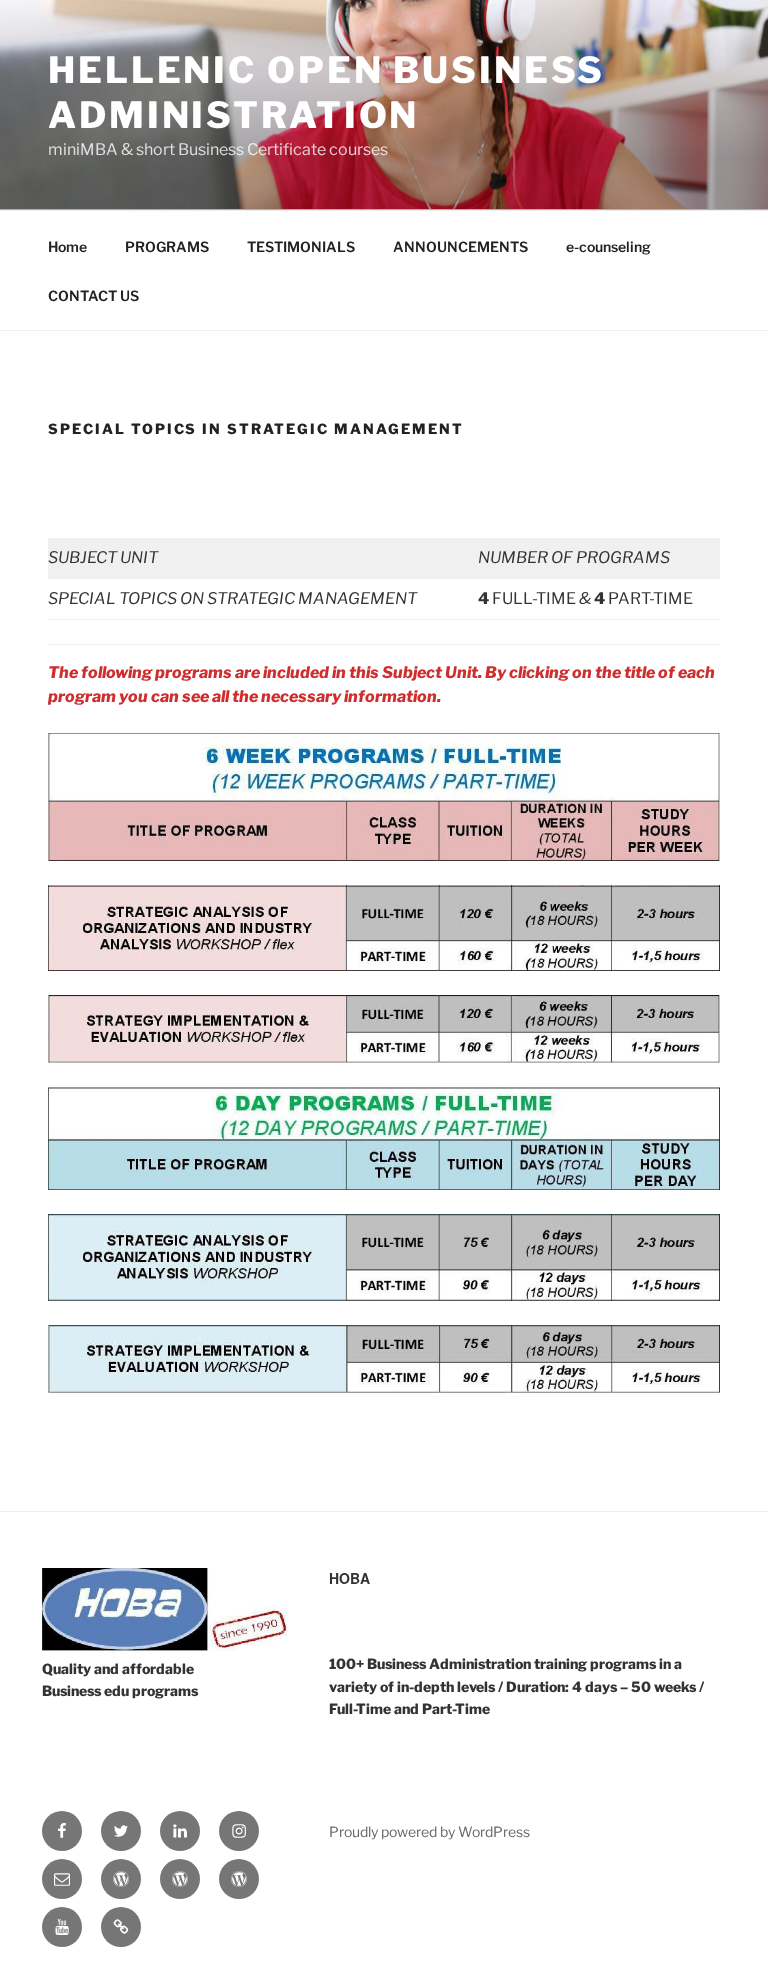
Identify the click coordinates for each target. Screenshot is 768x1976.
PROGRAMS (167, 246)
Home (67, 246)
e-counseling (608, 246)
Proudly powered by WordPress (429, 1831)
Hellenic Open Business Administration (326, 92)
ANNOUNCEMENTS (460, 246)
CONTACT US (93, 295)
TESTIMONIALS (301, 246)
